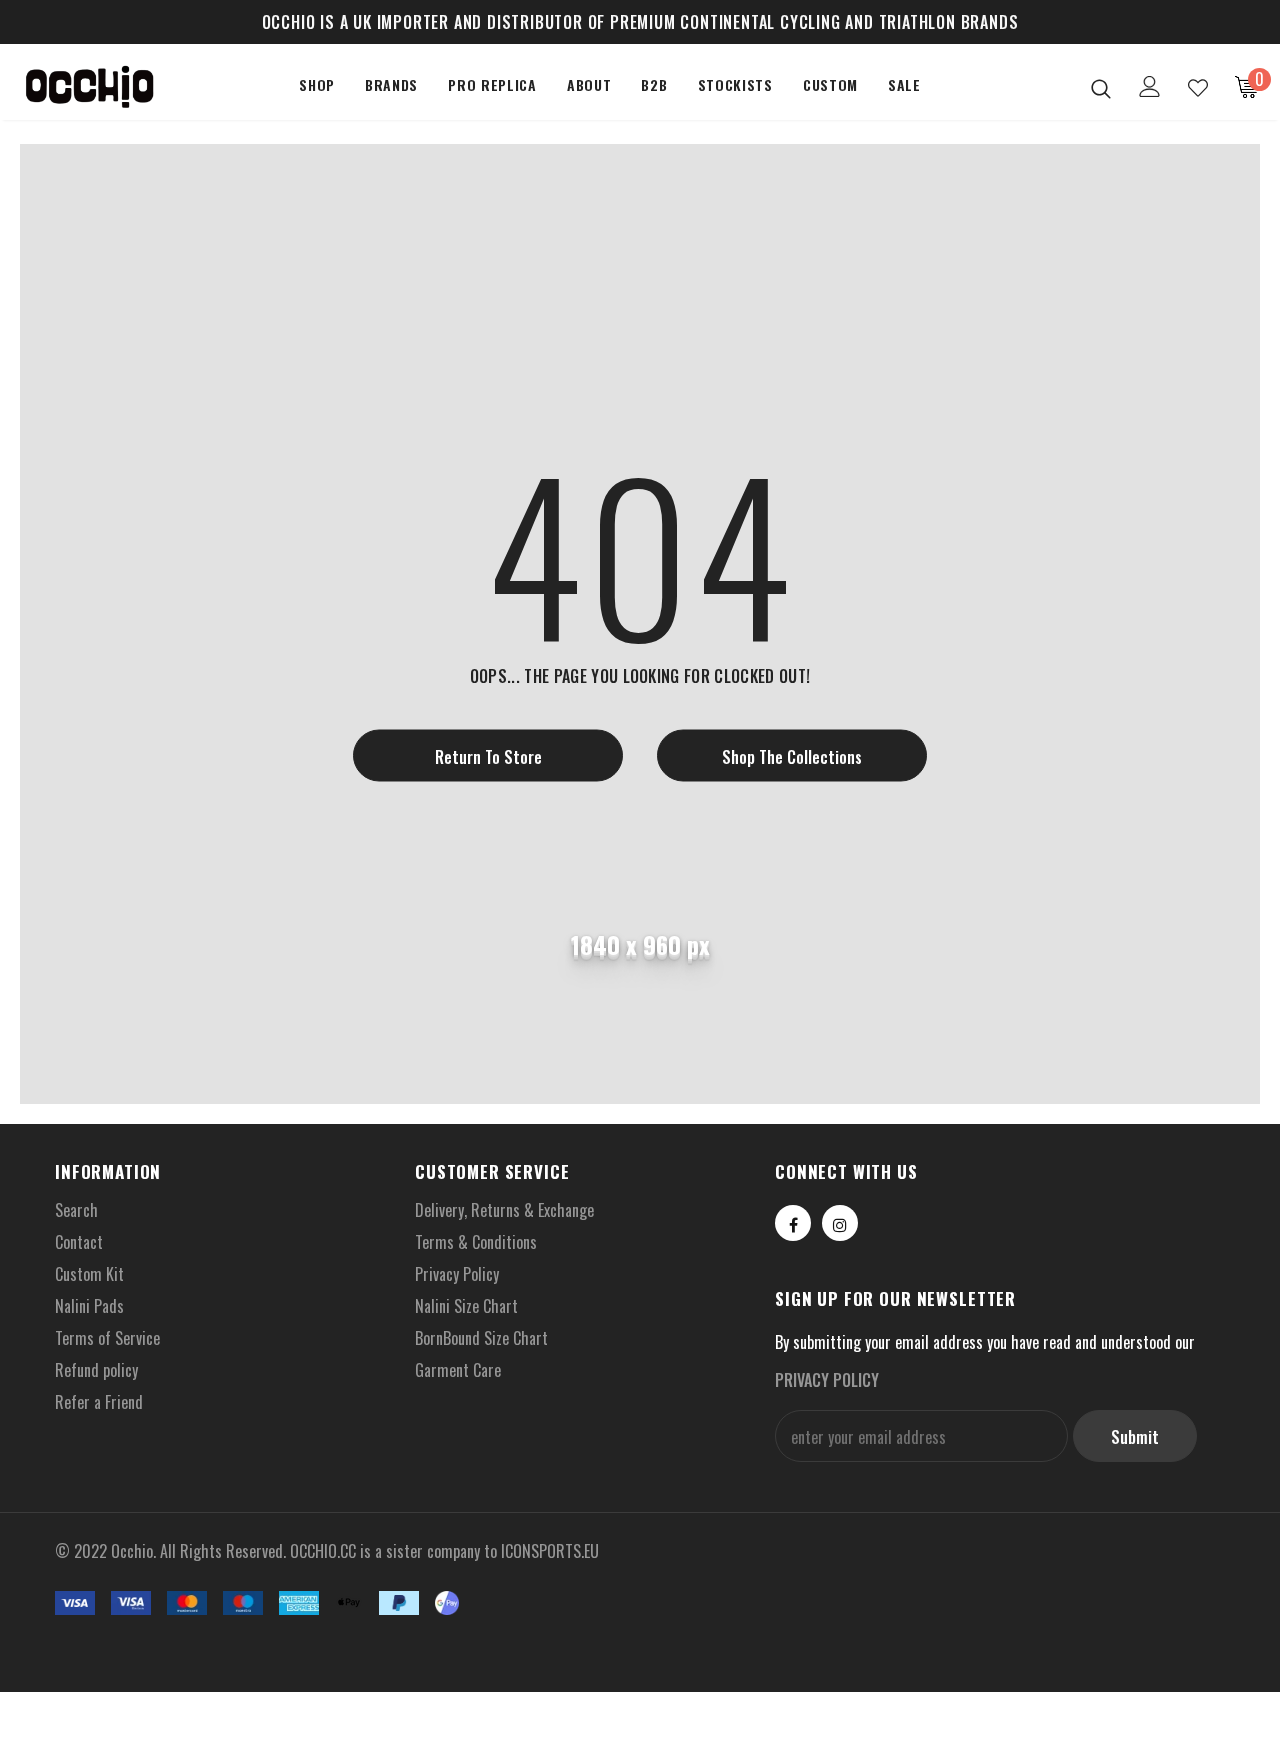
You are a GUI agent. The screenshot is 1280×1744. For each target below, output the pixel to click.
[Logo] (89, 87)
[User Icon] (1150, 86)
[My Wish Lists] (1198, 88)
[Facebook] (793, 1223)
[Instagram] (840, 1223)
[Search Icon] (1101, 88)
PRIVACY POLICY (827, 1380)
